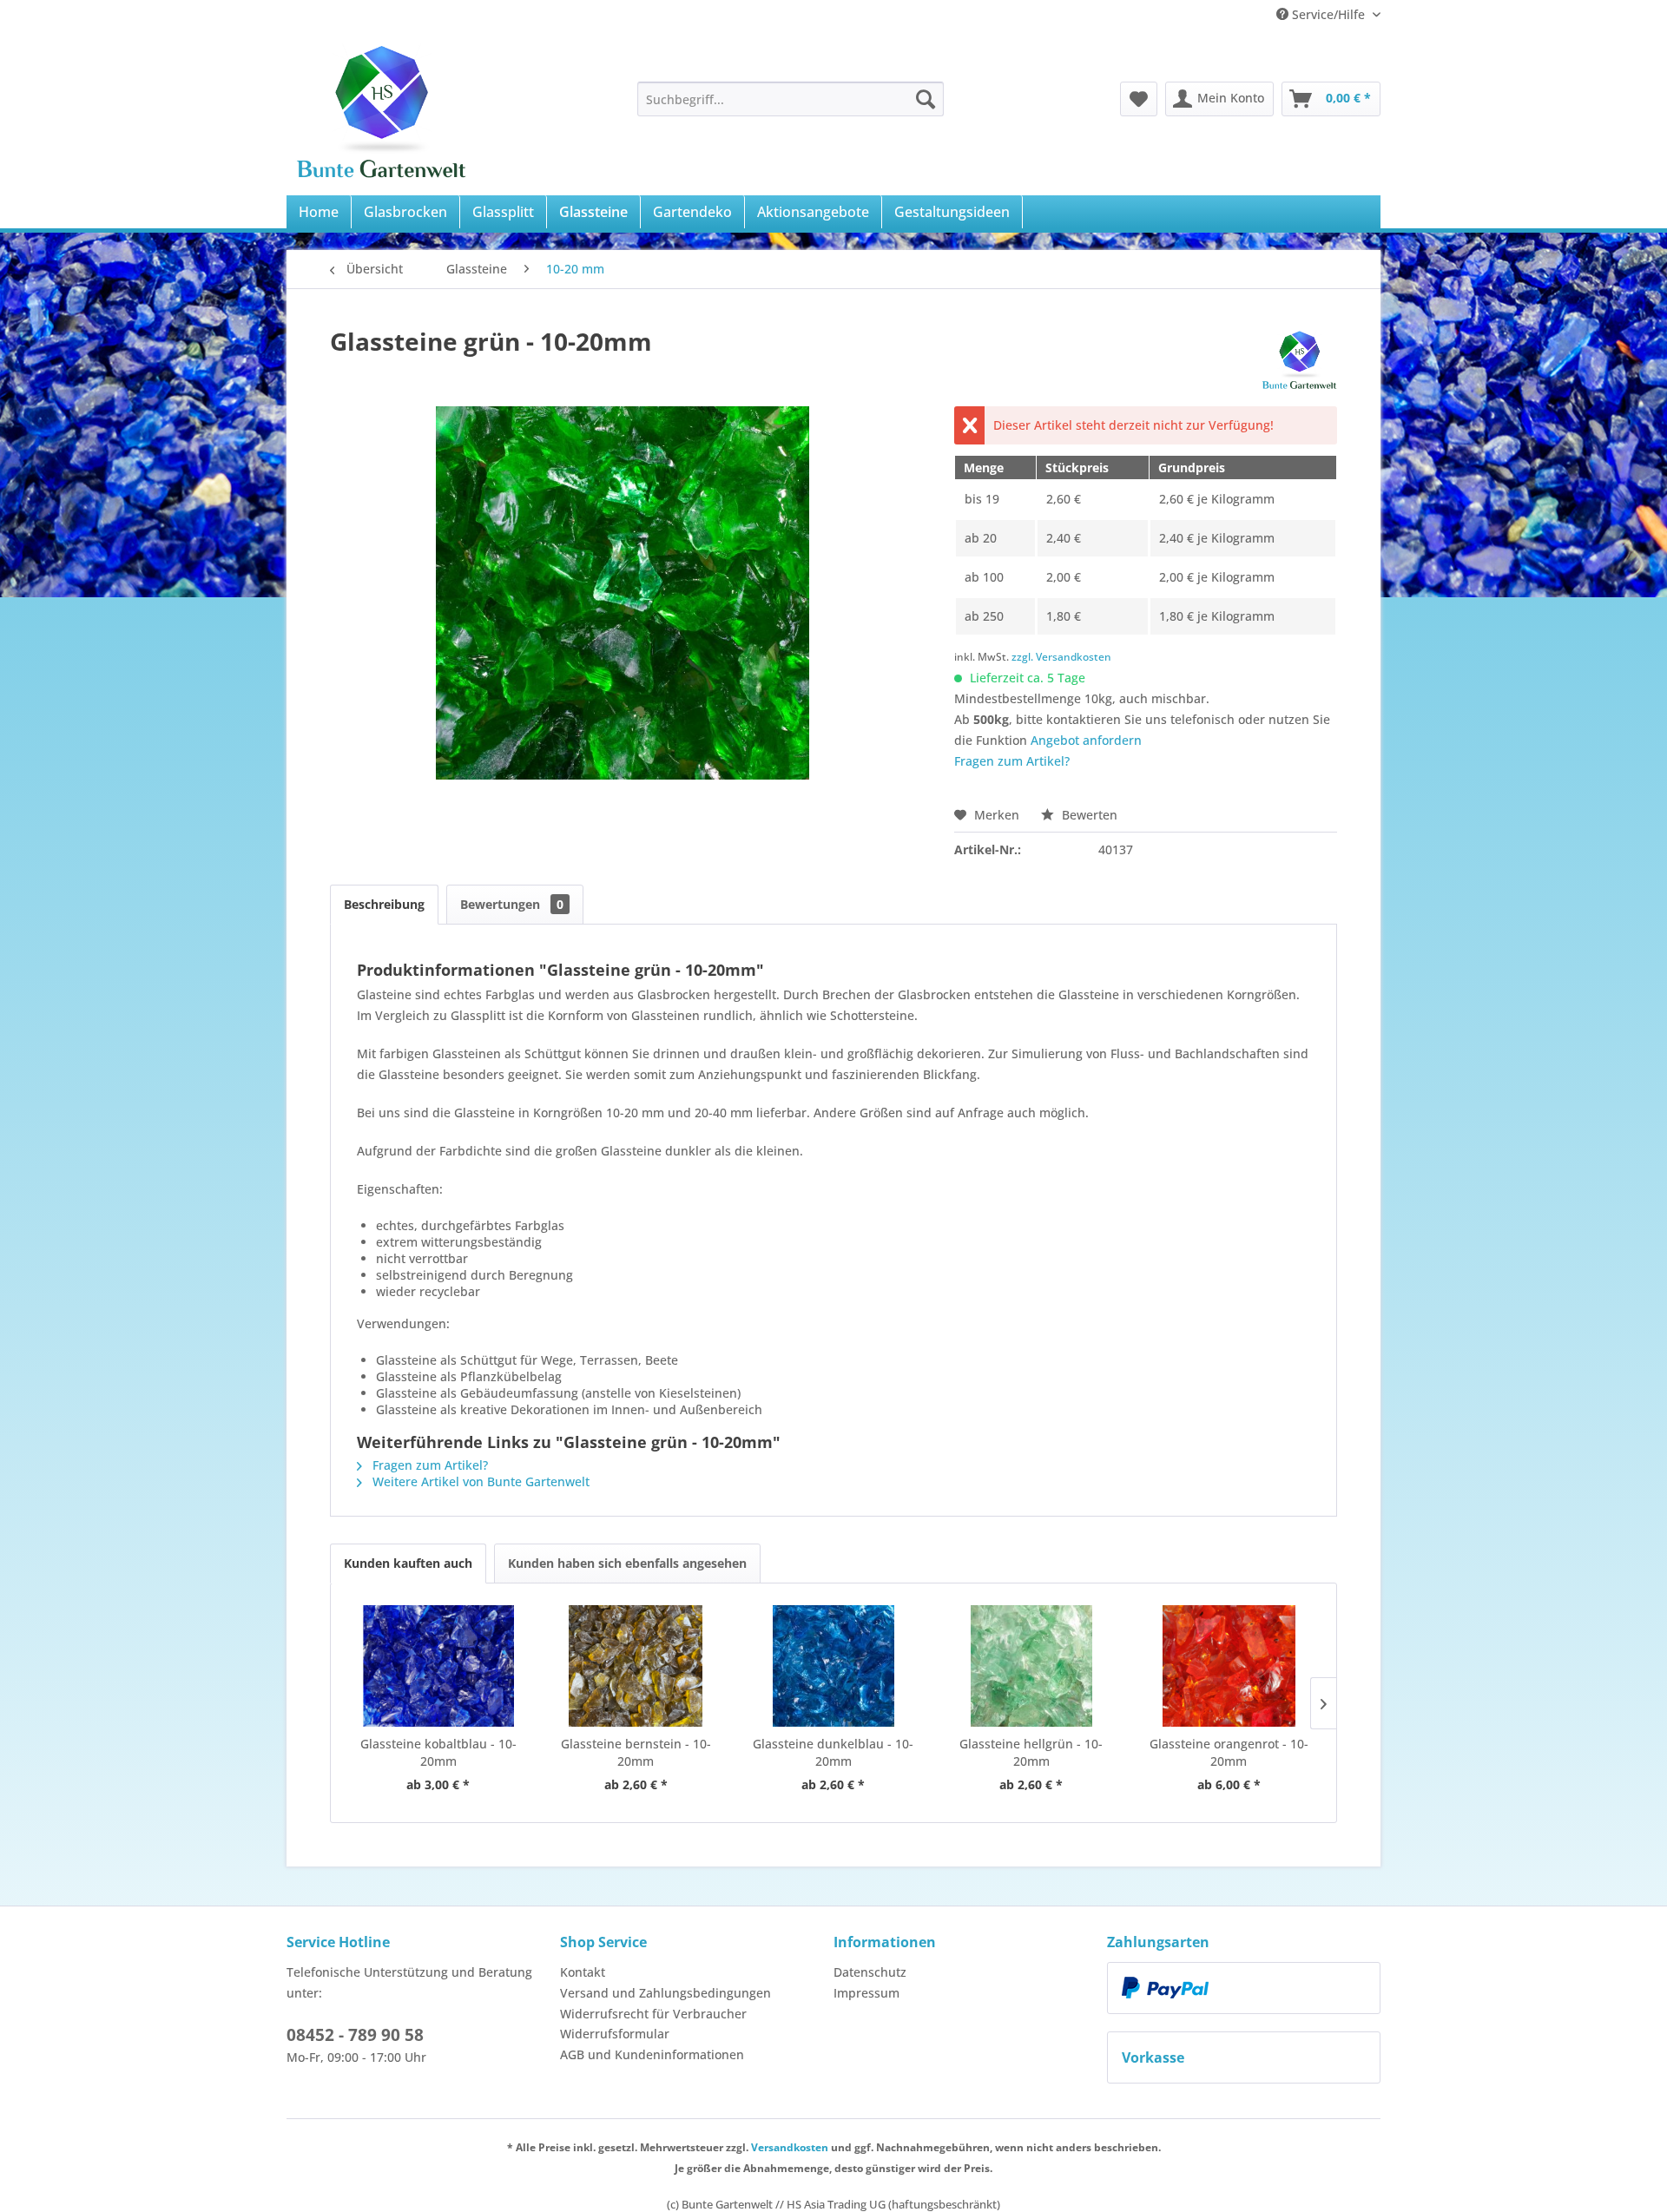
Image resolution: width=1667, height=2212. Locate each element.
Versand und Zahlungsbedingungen (665, 1993)
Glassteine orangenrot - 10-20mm (1229, 1752)
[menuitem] (791, 99)
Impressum (866, 1993)
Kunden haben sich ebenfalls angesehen (627, 1563)
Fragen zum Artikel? (1012, 761)
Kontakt (583, 1972)
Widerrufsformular (615, 2034)
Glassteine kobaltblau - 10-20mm (438, 1752)
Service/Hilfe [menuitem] (1328, 14)
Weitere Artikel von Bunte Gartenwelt (479, 1481)
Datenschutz (870, 1972)
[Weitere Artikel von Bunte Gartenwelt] (1299, 359)
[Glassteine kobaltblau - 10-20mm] (438, 1666)
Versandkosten (790, 2147)
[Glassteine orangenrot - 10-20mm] (1229, 1666)
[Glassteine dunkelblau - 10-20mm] (833, 1666)
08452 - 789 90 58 (355, 2035)
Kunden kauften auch (408, 1563)
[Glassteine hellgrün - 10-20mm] (1031, 1666)
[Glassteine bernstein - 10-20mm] (636, 1666)
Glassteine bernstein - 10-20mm (636, 1752)
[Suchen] (926, 99)
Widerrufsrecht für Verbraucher (653, 2014)
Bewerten (1088, 815)
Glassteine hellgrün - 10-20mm (1031, 1752)
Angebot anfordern (1086, 740)
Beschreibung (384, 904)
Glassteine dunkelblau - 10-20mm (833, 1752)
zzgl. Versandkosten (1061, 657)
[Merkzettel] (1139, 99)
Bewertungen (512, 904)
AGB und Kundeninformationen (652, 2054)
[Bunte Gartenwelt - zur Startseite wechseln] (381, 109)
